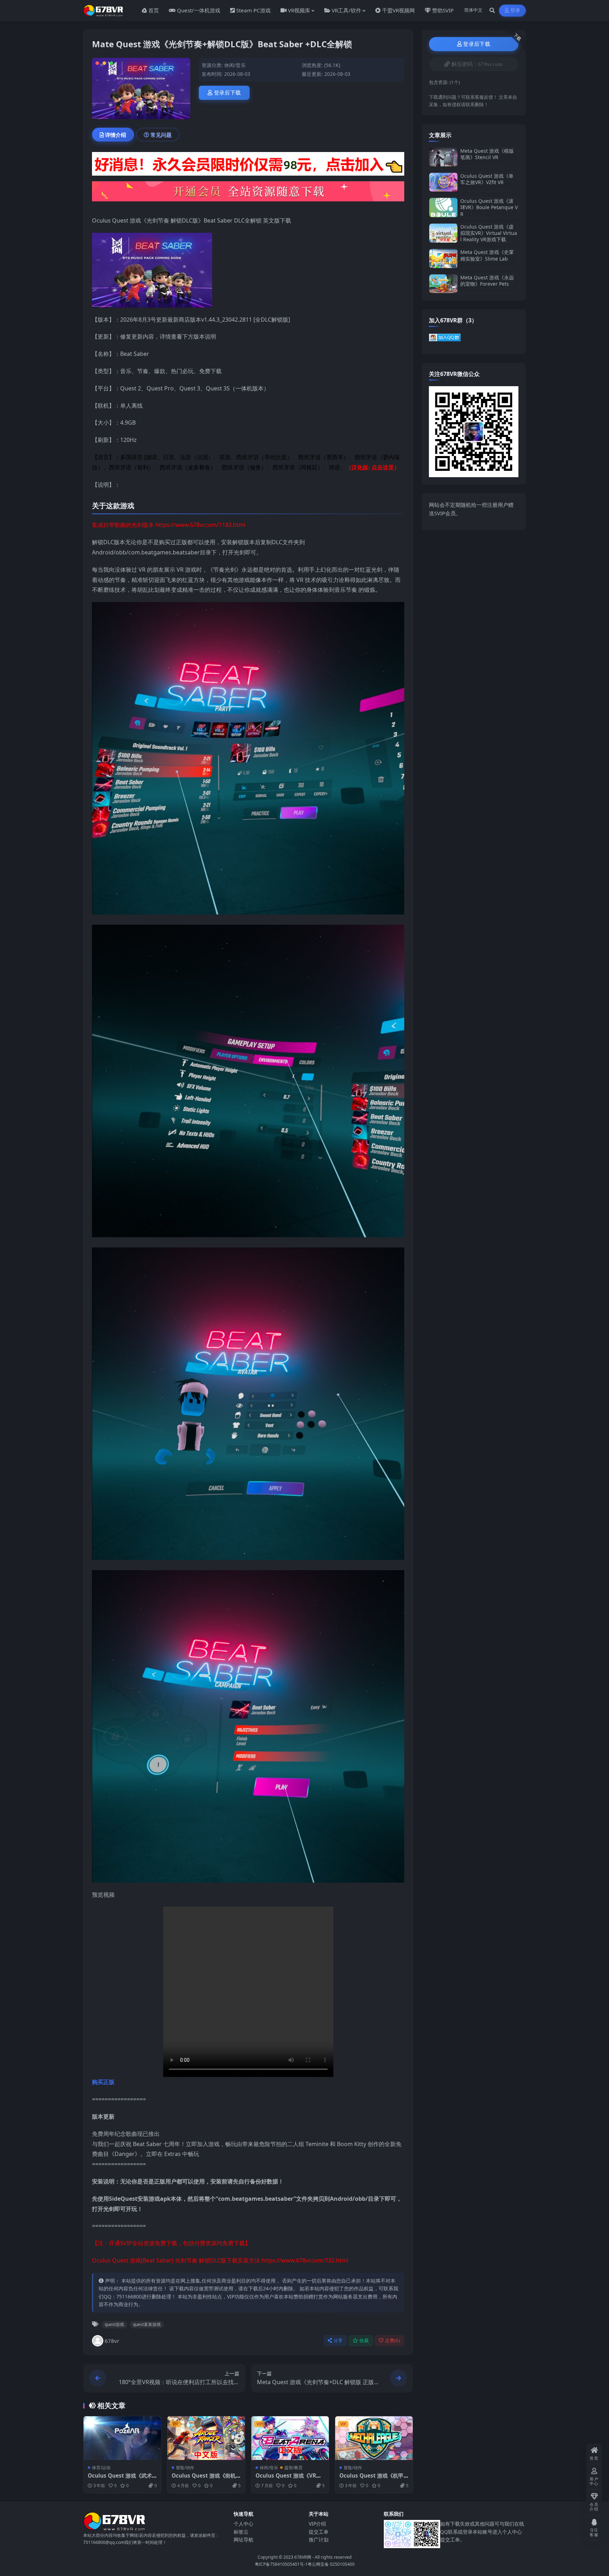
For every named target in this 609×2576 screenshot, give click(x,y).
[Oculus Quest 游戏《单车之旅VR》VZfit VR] (443, 182)
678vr (112, 2341)
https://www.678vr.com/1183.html (200, 525)
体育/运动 (101, 2468)
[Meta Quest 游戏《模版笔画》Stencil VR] (443, 157)
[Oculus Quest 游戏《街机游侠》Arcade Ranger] (206, 2438)
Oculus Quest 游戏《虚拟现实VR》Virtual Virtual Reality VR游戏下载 (489, 233)
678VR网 (303, 2557)
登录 (515, 10)
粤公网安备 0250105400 (331, 2564)
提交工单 (319, 2532)
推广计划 (319, 2539)
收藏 (364, 2341)
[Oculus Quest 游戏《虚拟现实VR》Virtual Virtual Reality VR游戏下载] (443, 233)
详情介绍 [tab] (116, 135)
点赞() (392, 2341)
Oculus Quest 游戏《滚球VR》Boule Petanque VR (489, 207)
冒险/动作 (185, 2468)
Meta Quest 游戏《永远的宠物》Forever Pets (487, 281)
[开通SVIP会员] (248, 194)
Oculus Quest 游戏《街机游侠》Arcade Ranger (204, 2479)
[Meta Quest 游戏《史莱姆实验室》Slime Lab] (443, 258)
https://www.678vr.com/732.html (305, 2260)
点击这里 (383, 467)
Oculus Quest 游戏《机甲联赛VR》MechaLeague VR (374, 2479)
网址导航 (244, 2539)
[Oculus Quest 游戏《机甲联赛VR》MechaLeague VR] (374, 2438)
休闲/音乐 (235, 65)
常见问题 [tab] (161, 135)
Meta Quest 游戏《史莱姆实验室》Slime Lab (487, 255)
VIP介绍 (317, 2524)
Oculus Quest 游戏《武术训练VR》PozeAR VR (120, 2479)
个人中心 (244, 2524)
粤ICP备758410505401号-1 (281, 2564)
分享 (338, 2341)
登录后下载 (227, 93)
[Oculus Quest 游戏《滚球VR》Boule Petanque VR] (443, 208)
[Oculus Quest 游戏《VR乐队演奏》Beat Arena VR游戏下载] (290, 2438)
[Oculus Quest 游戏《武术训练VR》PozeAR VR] (122, 2438)
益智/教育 (294, 2468)
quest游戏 (114, 2324)
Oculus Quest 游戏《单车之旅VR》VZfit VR (487, 179)
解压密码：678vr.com (477, 64)
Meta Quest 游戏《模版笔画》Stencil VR (487, 154)
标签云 (241, 2532)
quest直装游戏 (147, 2324)
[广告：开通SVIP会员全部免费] (248, 166)
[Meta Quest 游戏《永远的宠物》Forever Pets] (443, 284)
